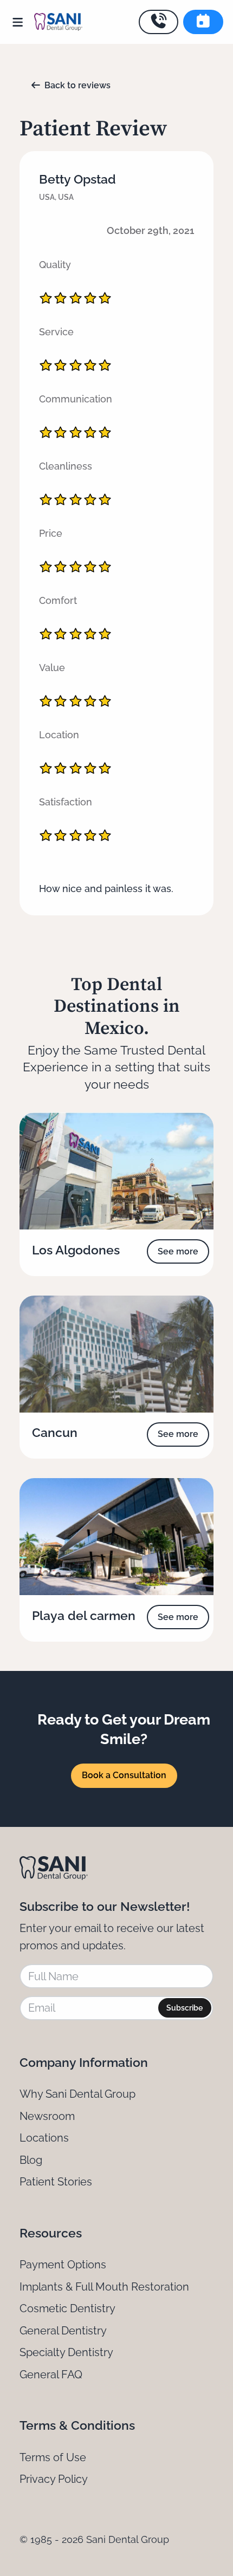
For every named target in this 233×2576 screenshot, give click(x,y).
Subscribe (185, 2008)
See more (178, 1251)
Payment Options (63, 2265)
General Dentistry (63, 2331)
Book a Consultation (124, 1775)
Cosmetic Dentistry (67, 2308)
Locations (44, 2138)
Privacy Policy (54, 2479)
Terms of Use (53, 2457)
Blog (31, 2160)
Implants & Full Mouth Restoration (104, 2287)
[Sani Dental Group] (58, 22)
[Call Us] (159, 22)
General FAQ (51, 2375)
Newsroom (47, 2116)
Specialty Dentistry (66, 2352)
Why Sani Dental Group (77, 2094)
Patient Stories (56, 2182)
